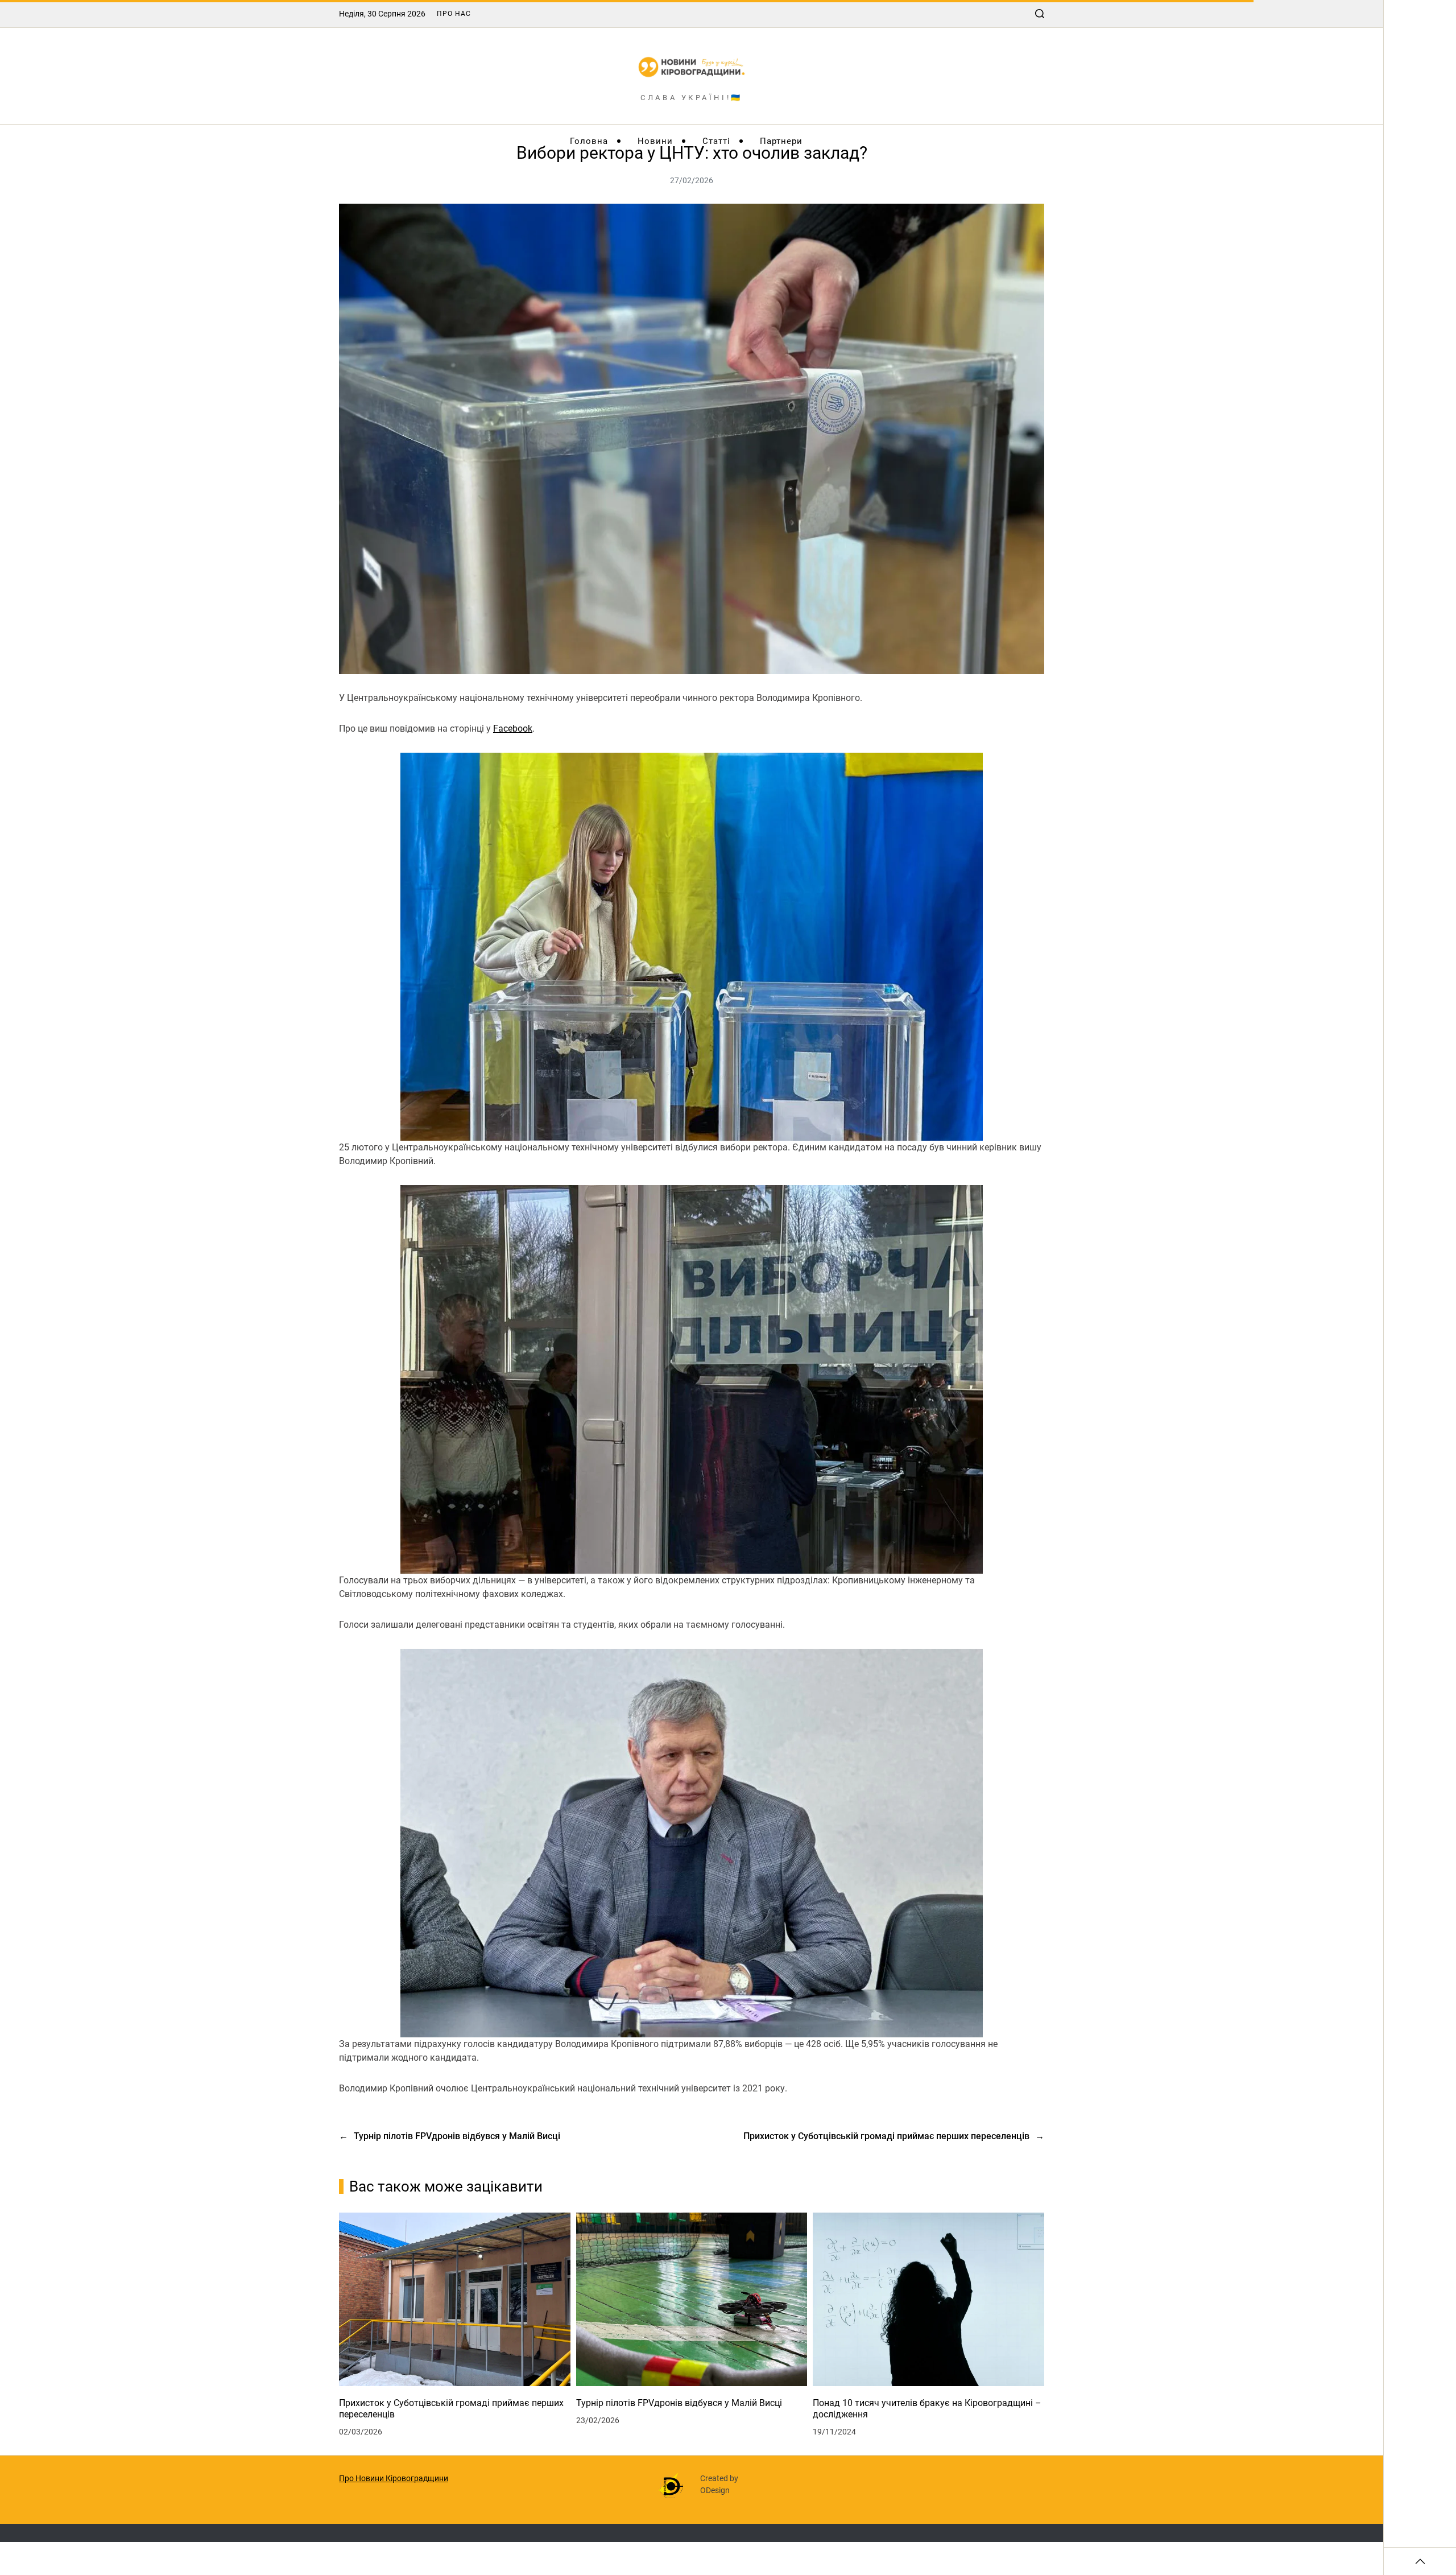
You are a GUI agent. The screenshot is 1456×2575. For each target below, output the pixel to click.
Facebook (513, 729)
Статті (716, 141)
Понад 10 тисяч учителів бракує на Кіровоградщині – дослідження (927, 2409)
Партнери (781, 141)
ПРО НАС (454, 14)
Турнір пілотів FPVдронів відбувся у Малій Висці (679, 2403)
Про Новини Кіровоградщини (394, 2478)
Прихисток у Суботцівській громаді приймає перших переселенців (451, 2409)
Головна (589, 141)
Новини (655, 141)
